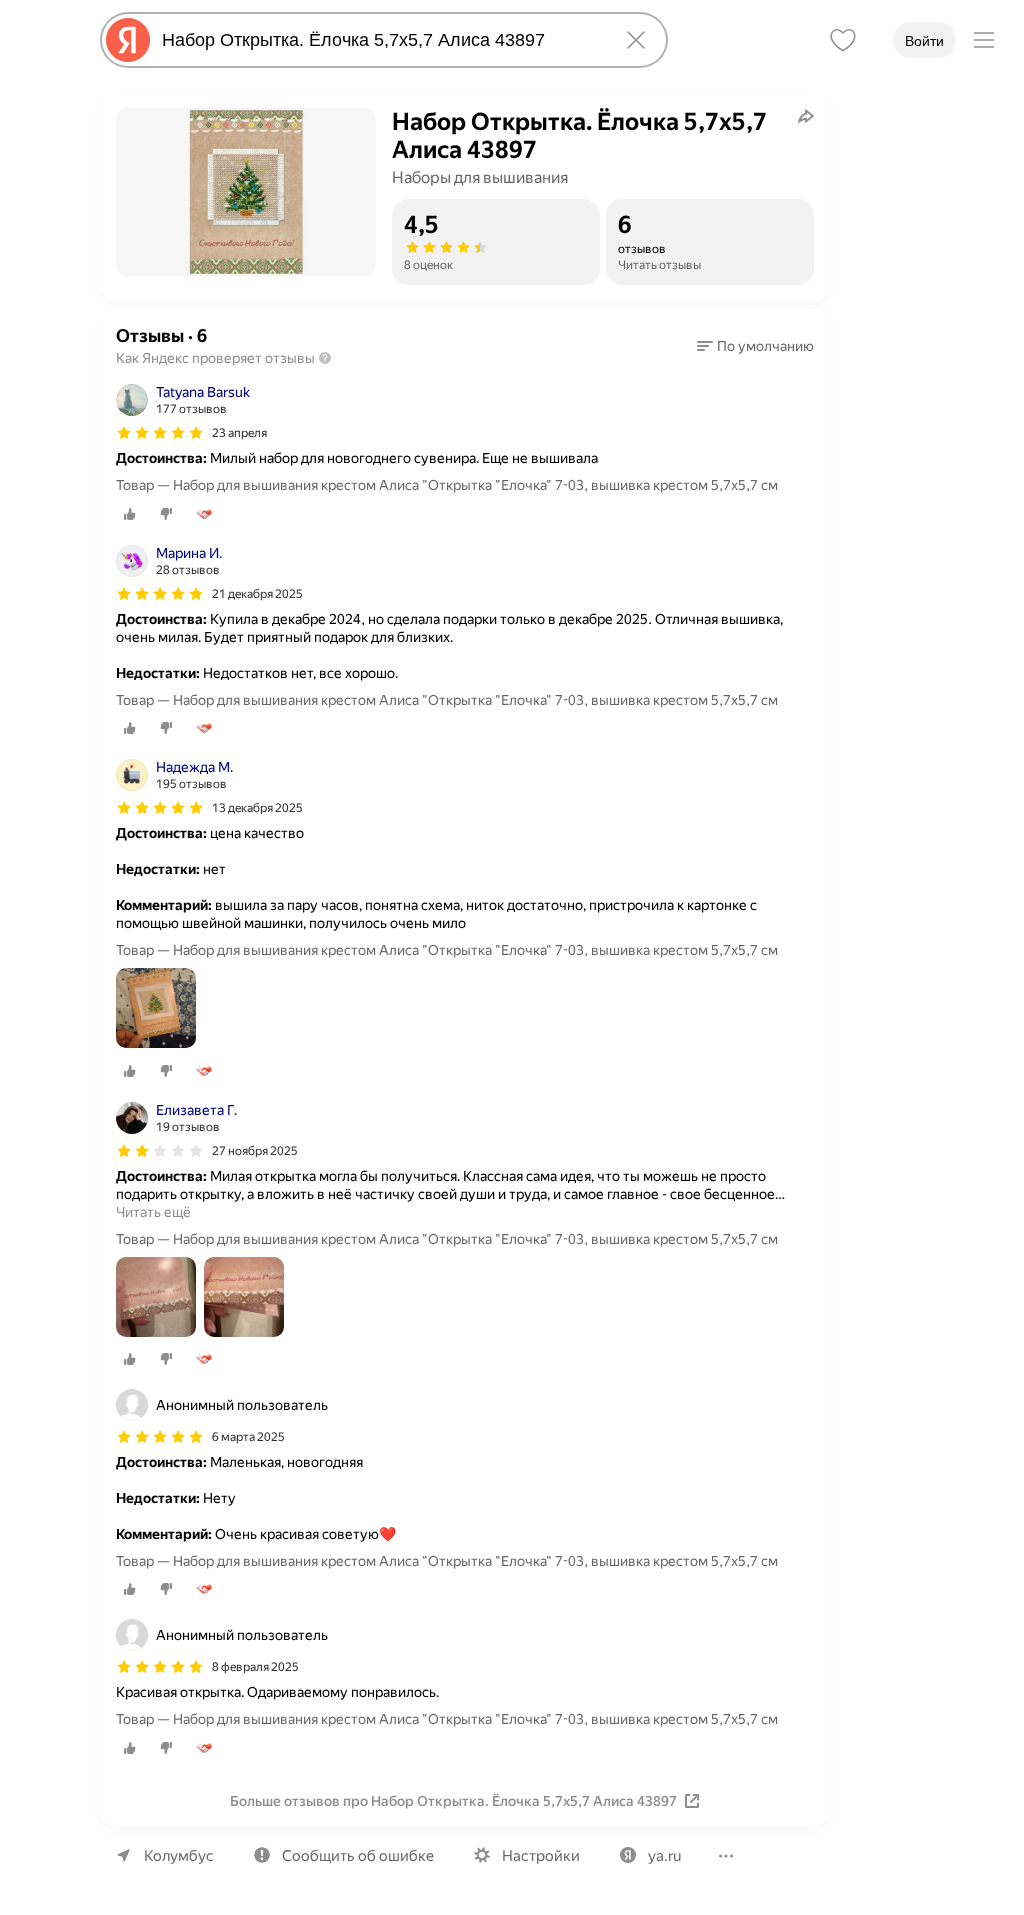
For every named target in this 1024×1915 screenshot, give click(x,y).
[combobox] (380, 40)
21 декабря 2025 (257, 594)
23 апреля (239, 433)
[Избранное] (843, 40)
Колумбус (179, 1856)
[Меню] (984, 40)
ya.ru (664, 1856)
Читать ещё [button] (153, 1212)
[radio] (130, 514)
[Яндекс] (128, 40)
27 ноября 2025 (255, 1151)
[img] (160, 433)
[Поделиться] (806, 116)
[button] (755, 346)
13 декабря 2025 (257, 808)
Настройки (541, 1856)
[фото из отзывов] (156, 1009)
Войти (924, 41)
